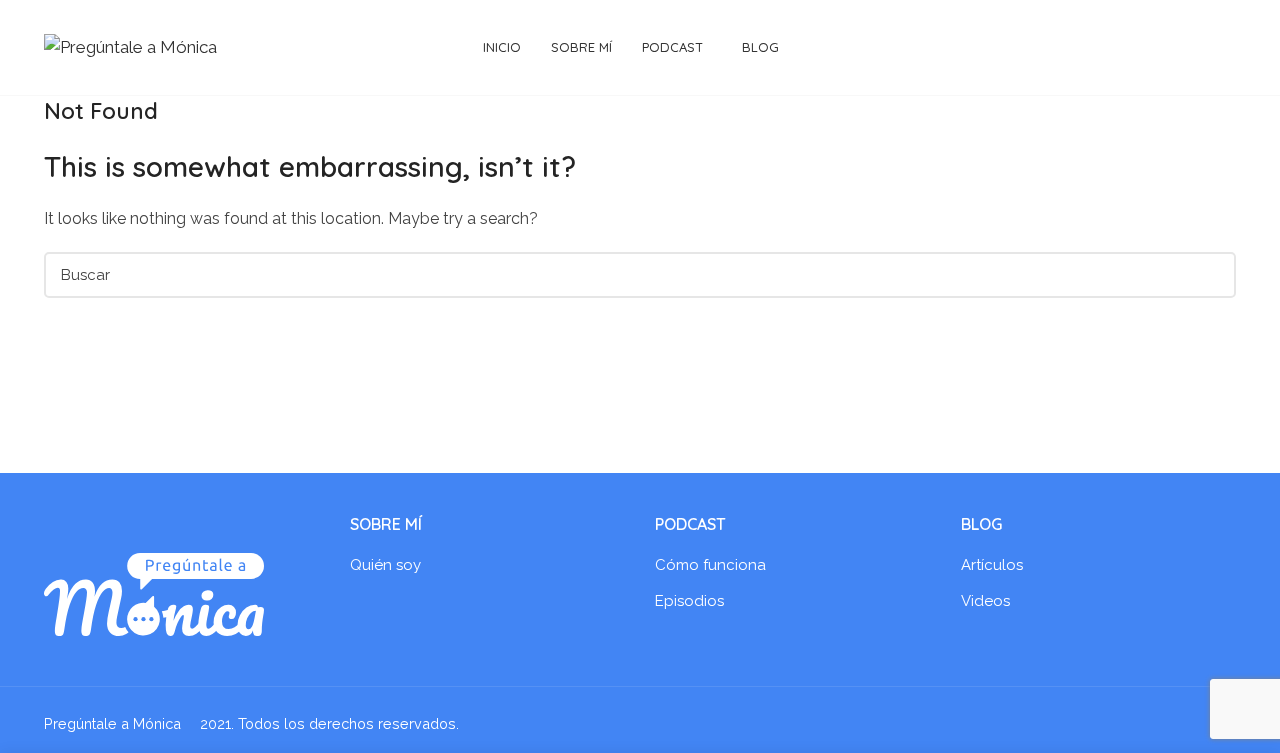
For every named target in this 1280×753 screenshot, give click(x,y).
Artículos (992, 565)
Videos (985, 601)
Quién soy (385, 565)
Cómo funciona (710, 565)
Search (1209, 275)
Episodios (689, 601)
